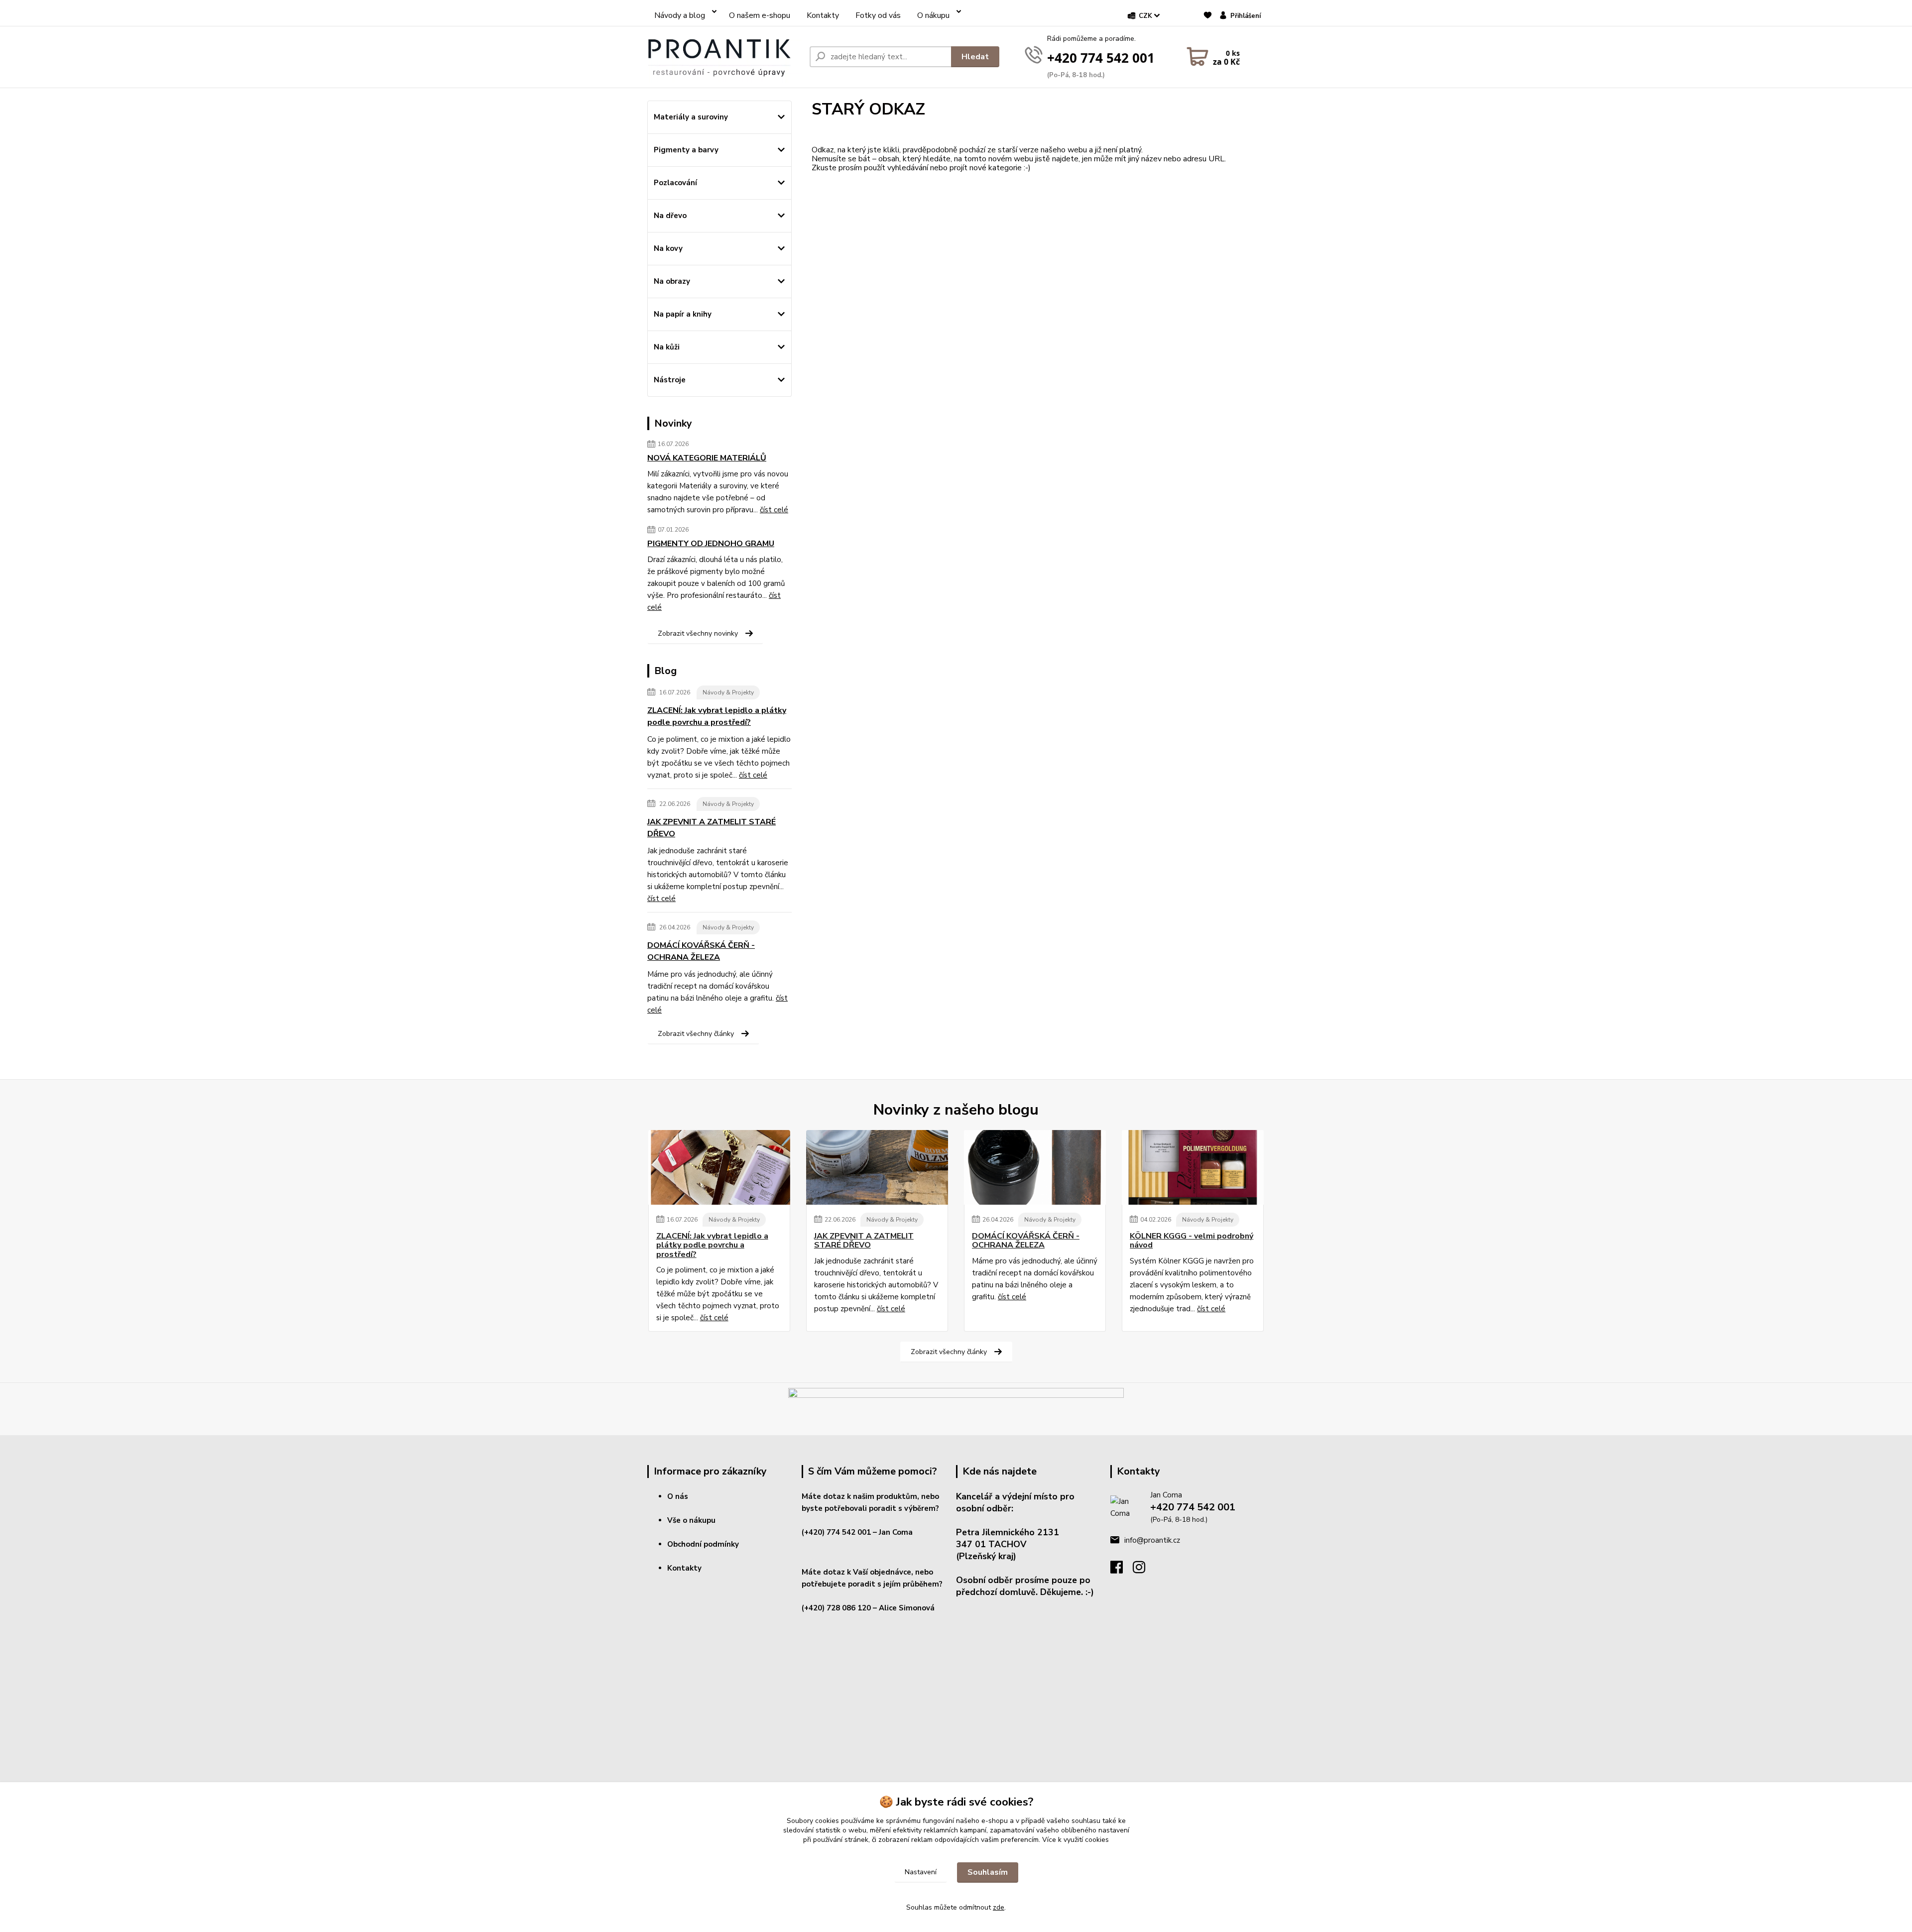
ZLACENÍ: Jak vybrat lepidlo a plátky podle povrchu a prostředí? (717, 716)
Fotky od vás (878, 15)
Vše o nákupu (691, 1520)
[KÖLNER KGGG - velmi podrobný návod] (1193, 1167)
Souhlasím (988, 1872)
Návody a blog (680, 15)
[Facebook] (1122, 1570)
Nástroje (670, 380)
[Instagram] (1144, 1570)
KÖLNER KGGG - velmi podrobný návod (1192, 1241)
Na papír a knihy (683, 314)
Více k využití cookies (1075, 1840)
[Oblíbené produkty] (1208, 20)
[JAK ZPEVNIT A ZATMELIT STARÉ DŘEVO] (877, 1167)
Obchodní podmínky (703, 1544)
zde (999, 1907)
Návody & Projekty (728, 692)
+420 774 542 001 (1101, 58)
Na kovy (668, 248)
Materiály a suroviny (691, 117)
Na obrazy (672, 281)
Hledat (975, 57)
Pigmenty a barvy (686, 150)
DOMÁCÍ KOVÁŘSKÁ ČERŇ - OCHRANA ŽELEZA (701, 951)
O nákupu (933, 15)
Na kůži (667, 347)
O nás (678, 1496)
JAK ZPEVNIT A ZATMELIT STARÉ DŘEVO (712, 828)
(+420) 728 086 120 (836, 1608)
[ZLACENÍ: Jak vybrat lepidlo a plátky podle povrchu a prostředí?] (719, 1167)
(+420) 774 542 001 (836, 1532)
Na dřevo (670, 216)
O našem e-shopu (760, 15)
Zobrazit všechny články (696, 1034)
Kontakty (823, 15)
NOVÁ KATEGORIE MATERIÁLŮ (707, 458)
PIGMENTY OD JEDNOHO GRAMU (711, 544)
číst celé (774, 510)
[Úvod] (724, 57)
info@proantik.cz (1152, 1540)
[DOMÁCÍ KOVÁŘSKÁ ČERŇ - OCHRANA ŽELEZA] (1035, 1167)
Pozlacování (675, 183)
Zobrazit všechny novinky (698, 633)
